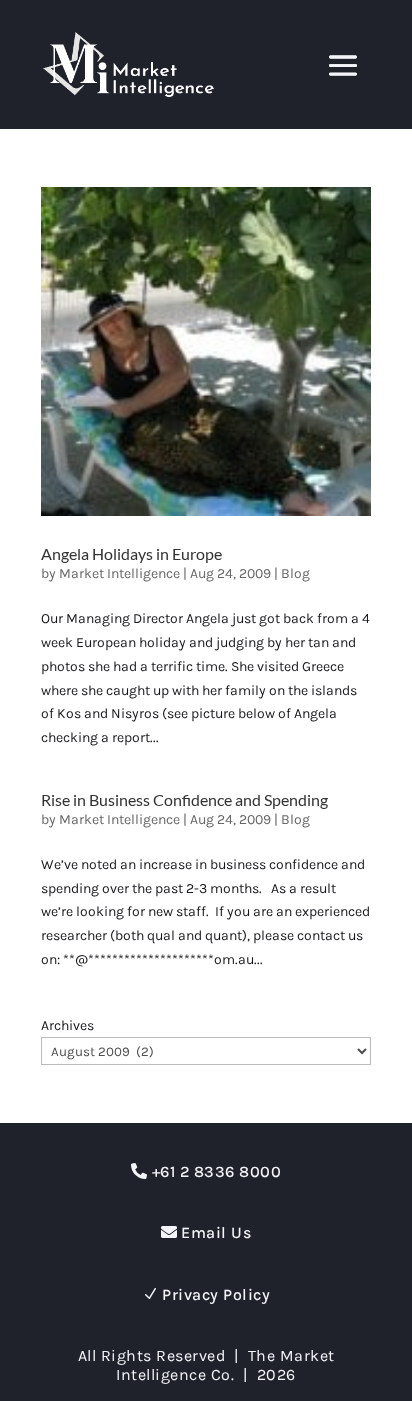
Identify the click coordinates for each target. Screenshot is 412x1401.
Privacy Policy (216, 1294)
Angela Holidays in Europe (131, 553)
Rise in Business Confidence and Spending (184, 799)
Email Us (216, 1232)
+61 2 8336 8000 (217, 1171)
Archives (67, 1025)
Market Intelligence (119, 573)
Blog (295, 573)
